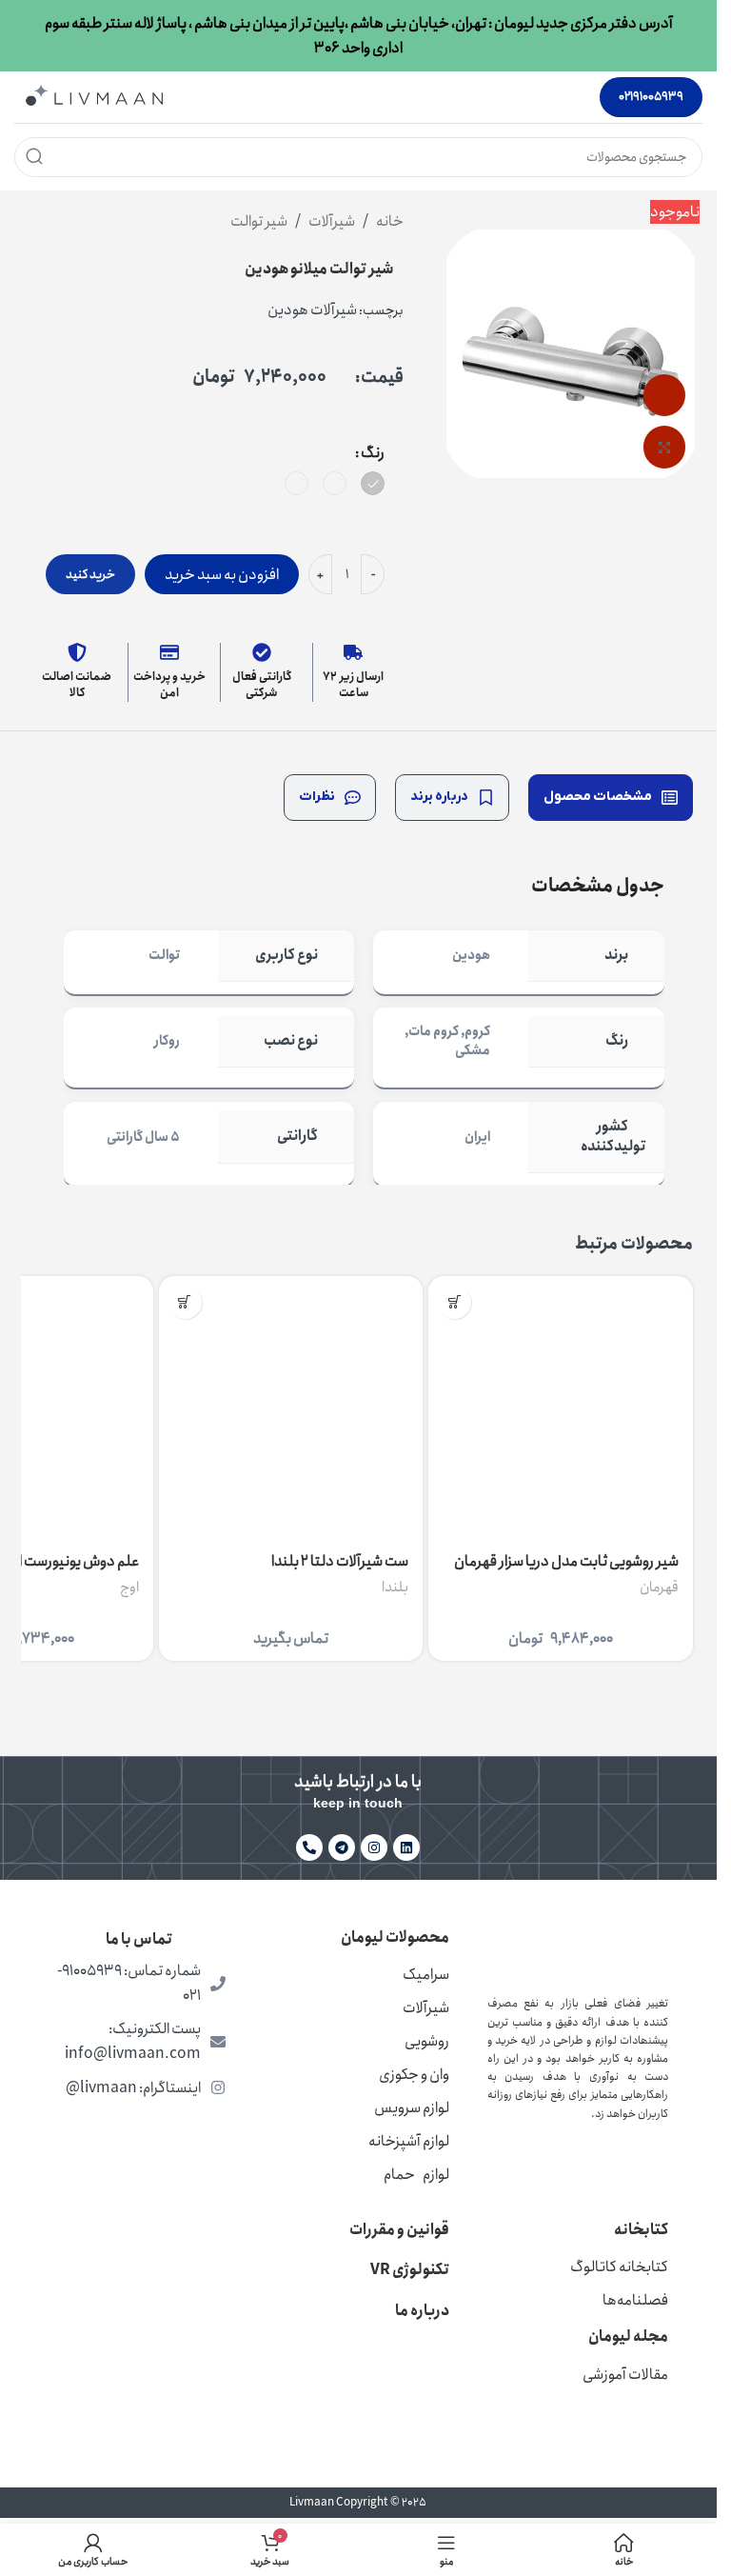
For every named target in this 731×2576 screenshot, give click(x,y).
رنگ (373, 453)
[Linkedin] (406, 1847)
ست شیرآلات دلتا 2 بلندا (340, 1561)
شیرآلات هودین (312, 310)
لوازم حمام (416, 2175)
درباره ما (422, 2311)
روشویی (427, 2041)
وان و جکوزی (414, 2075)
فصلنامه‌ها (635, 2300)
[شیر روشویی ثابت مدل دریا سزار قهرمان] (561, 1408)
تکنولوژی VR (410, 2270)
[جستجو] (34, 157)
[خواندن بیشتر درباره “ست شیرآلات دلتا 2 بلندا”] (185, 1302)
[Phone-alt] (309, 1847)
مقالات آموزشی (625, 2375)
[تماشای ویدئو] (665, 396)
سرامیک (426, 1975)
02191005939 (651, 97)
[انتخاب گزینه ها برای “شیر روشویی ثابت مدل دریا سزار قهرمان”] (454, 1302)
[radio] (373, 483)
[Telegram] (342, 1847)
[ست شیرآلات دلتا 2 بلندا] (291, 1408)
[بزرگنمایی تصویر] (665, 447)
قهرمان (659, 1588)
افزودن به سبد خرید (222, 575)
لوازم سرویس (412, 2108)
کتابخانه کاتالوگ (619, 2267)
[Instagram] (374, 1847)
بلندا (395, 1588)
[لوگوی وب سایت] (94, 96)
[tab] (611, 798)
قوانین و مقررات (399, 2230)
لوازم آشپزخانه (409, 2141)
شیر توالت (259, 221)
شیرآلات (332, 221)
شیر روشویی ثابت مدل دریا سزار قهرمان (566, 1561)
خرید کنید (90, 575)
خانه (390, 221)
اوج (129, 1588)
